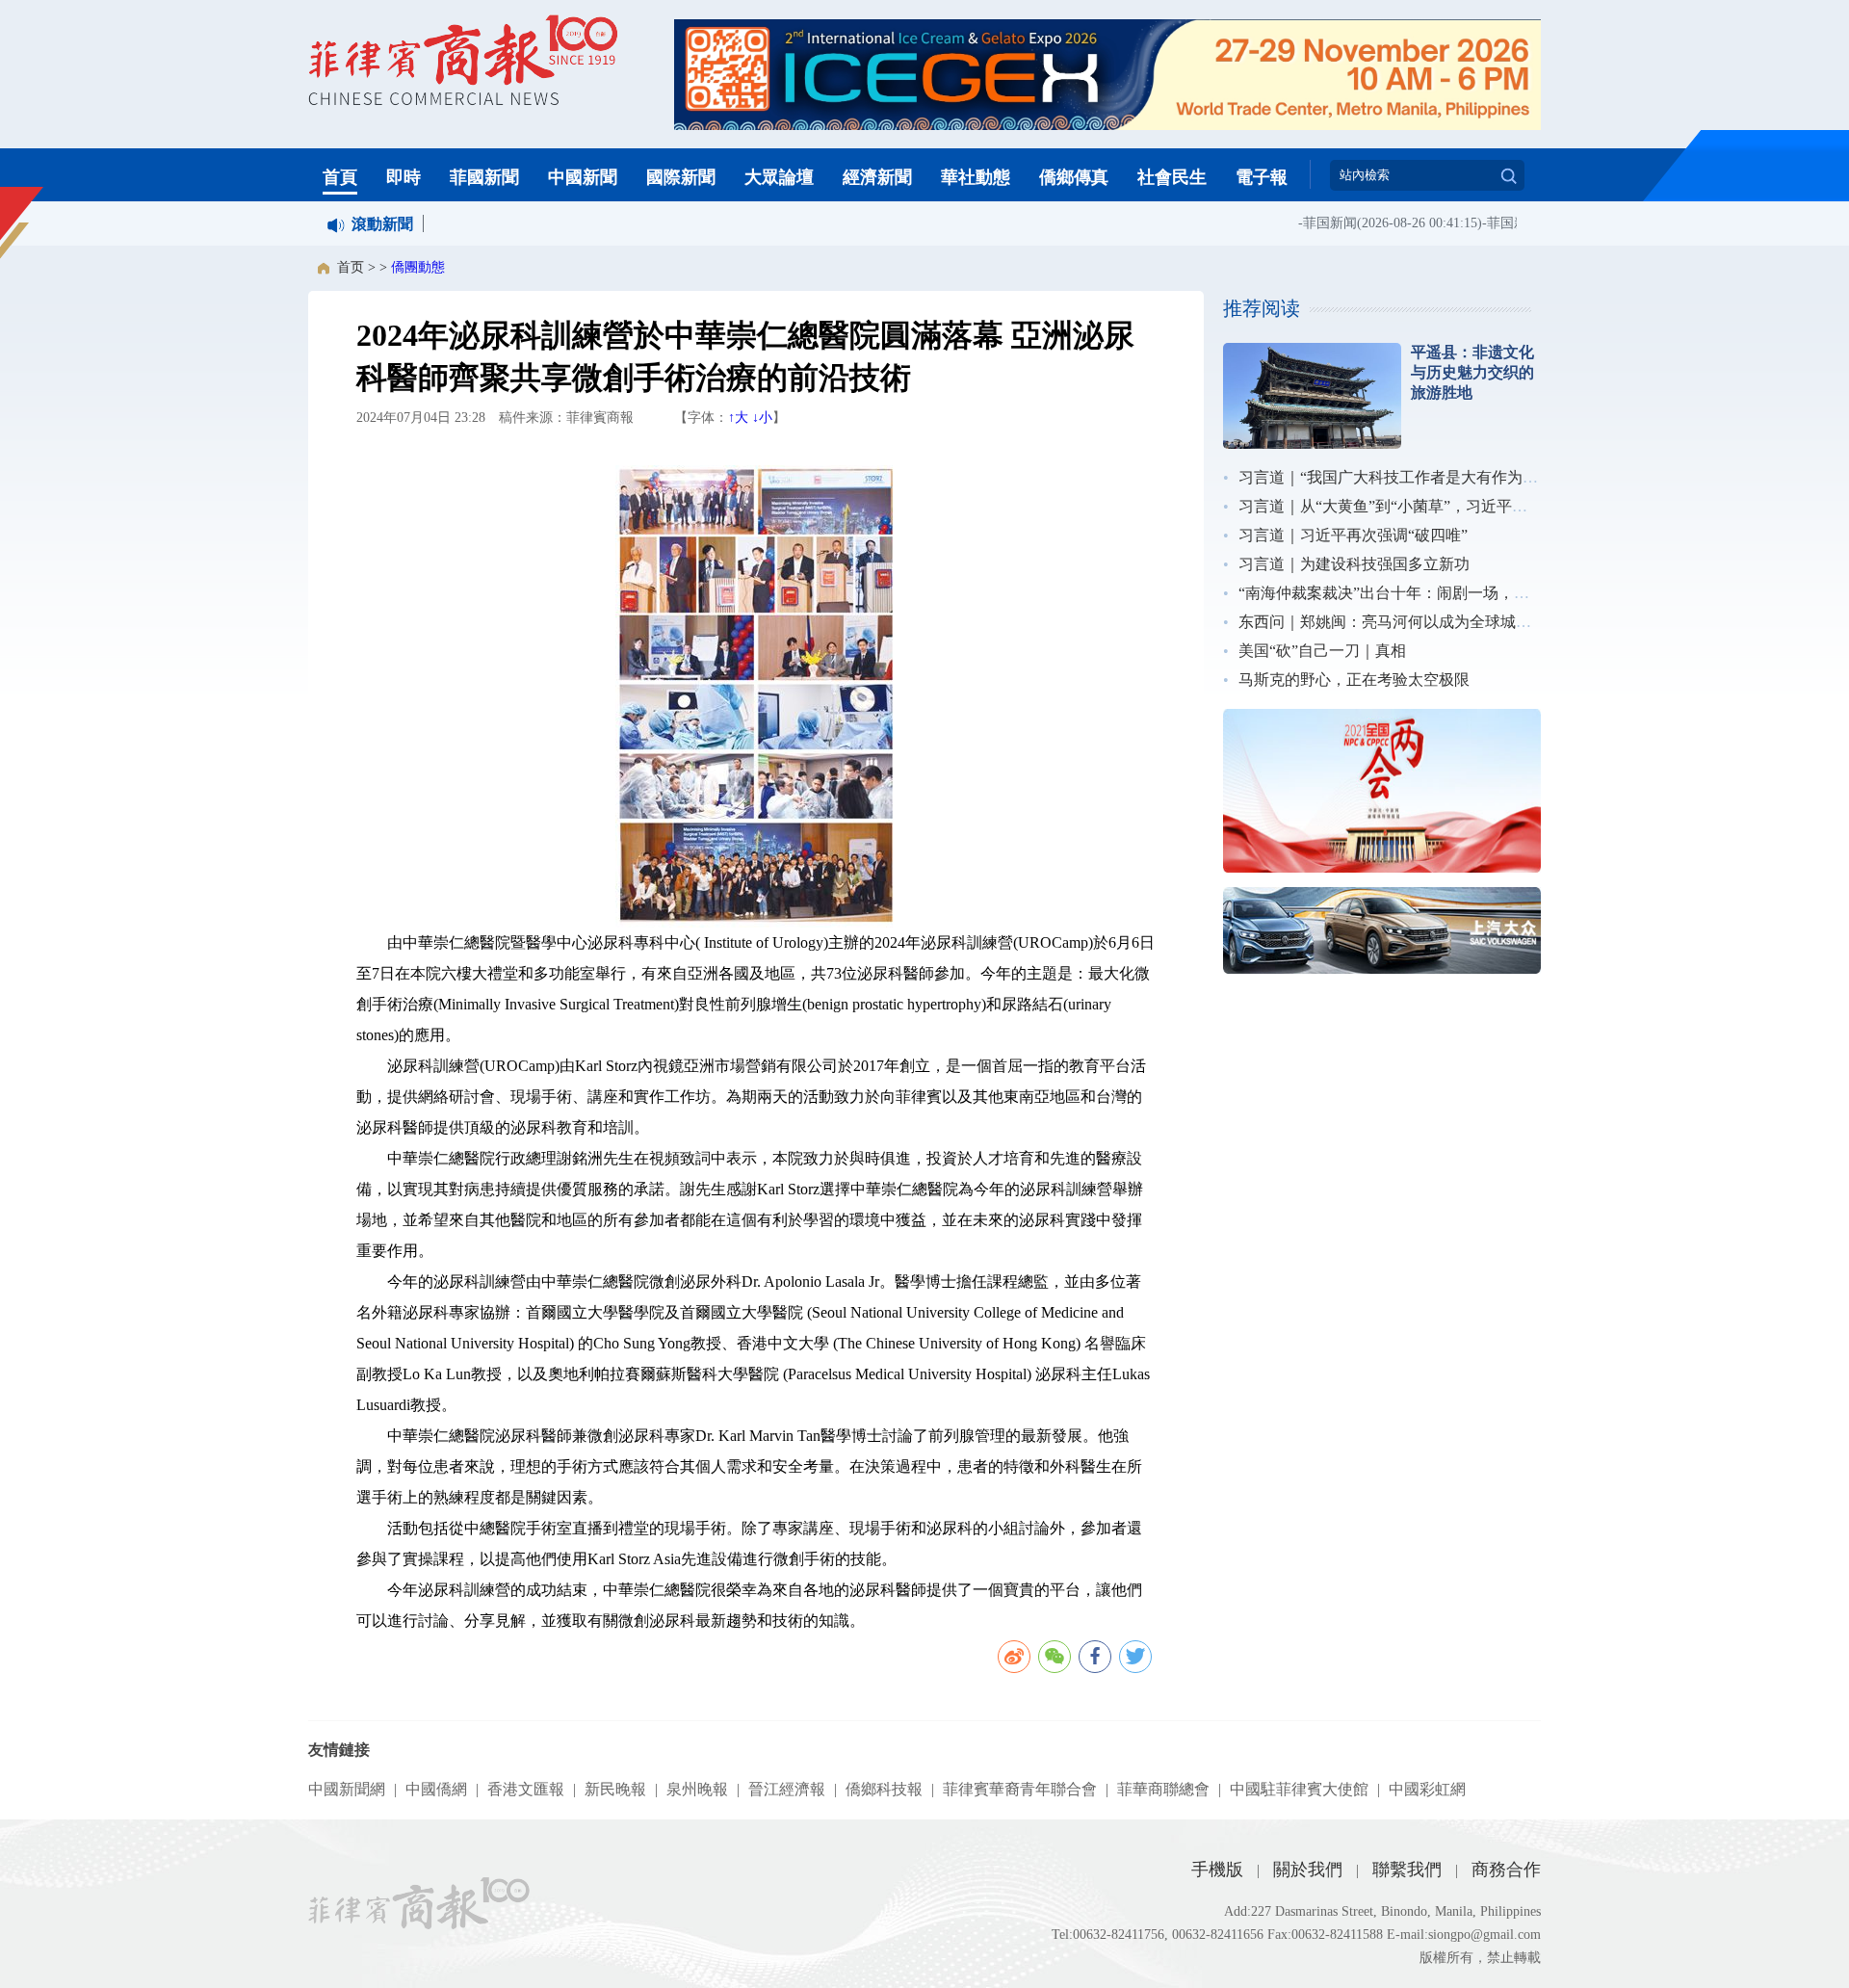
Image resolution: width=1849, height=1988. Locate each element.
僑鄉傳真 (1074, 177)
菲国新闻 (1309, 223)
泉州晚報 (697, 1789)
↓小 (762, 418)
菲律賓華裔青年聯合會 (1020, 1789)
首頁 (340, 177)
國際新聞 (681, 177)
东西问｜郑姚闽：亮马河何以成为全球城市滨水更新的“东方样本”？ (1469, 622)
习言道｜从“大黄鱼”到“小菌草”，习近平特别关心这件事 (1429, 506)
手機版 (1217, 1870)
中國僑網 (436, 1789)
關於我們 (1308, 1870)
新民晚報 (615, 1789)
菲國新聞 (484, 177)
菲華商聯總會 (1163, 1789)
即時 (404, 177)
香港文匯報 (526, 1789)
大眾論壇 (779, 177)
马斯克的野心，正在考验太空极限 (1354, 680)
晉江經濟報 (787, 1789)
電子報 (1262, 177)
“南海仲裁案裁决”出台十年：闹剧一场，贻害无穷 (1407, 593)
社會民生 (1172, 177)
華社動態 (976, 177)
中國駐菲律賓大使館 (1299, 1789)
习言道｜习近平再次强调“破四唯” (1353, 535)
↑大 (738, 418)
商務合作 (1506, 1870)
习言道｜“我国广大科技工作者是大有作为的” (1392, 477)
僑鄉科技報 (884, 1789)
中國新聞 (583, 177)
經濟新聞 (877, 177)
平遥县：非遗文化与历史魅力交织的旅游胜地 (1472, 372)
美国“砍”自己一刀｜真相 (1322, 651)
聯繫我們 (1407, 1870)
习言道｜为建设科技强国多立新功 (1354, 564)
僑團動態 (418, 267)
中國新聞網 (347, 1789)
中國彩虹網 (1427, 1789)
